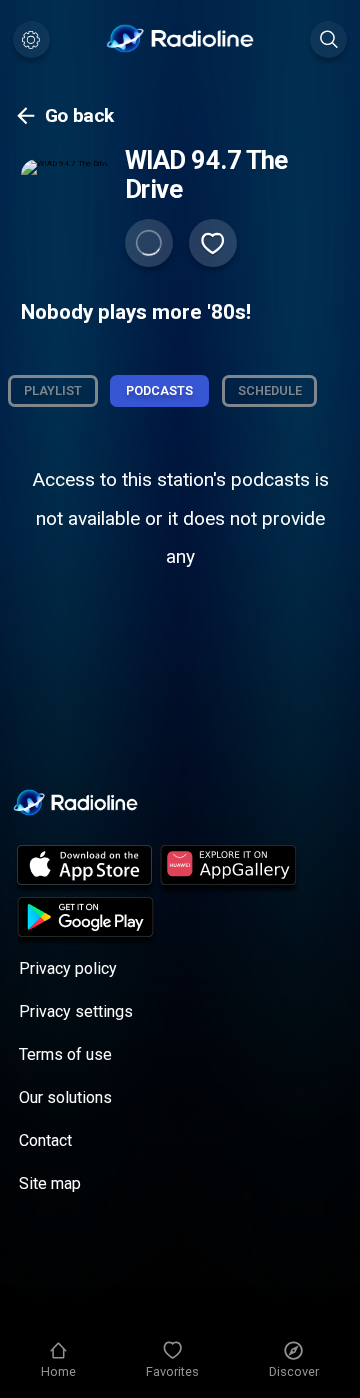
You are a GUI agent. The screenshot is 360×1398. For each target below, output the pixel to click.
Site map (50, 1183)
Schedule (270, 390)
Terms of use (65, 1054)
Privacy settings (76, 1011)
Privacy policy (68, 968)
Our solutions (65, 1097)
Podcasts (159, 390)
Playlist (53, 390)
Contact (45, 1140)
